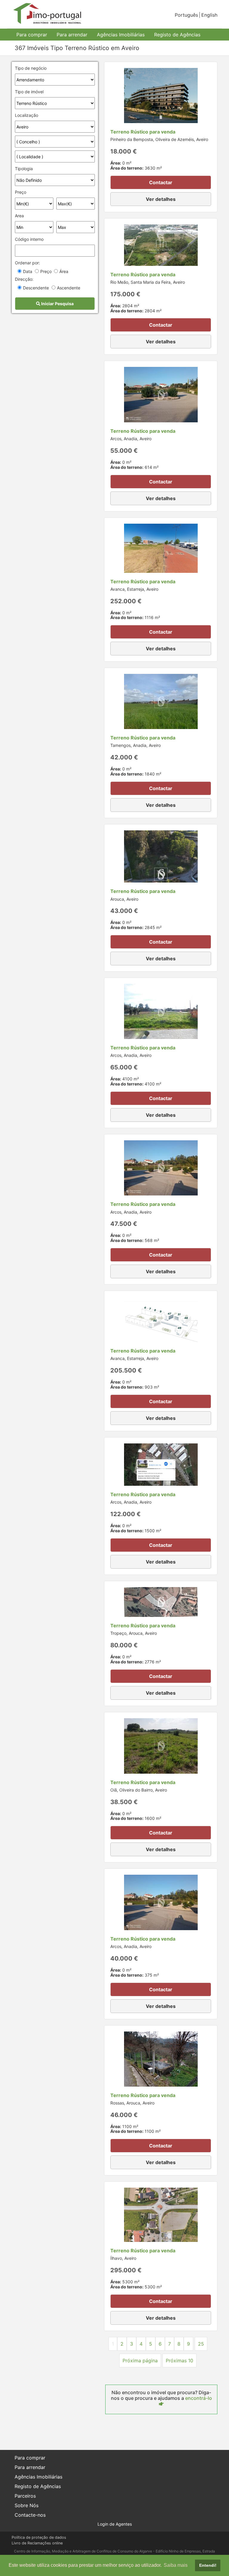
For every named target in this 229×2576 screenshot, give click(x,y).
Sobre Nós (27, 2505)
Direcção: (24, 279)
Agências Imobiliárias (121, 35)
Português (186, 15)
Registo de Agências (177, 35)
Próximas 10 (180, 2361)
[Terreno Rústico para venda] (161, 95)
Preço (21, 192)
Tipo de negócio (31, 68)
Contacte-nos (30, 2515)
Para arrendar (72, 35)
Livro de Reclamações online (37, 2543)
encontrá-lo (199, 2398)
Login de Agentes (115, 2524)
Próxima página (140, 2361)
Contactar (161, 182)
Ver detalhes (161, 199)
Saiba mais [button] (176, 2565)
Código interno (29, 239)
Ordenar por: (27, 263)
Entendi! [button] (208, 2565)
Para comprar (32, 35)
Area (19, 216)
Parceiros (25, 2496)
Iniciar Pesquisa (57, 304)
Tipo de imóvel (29, 92)
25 (201, 2344)
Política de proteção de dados (39, 2537)
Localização (27, 115)
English (209, 15)
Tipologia (24, 169)
